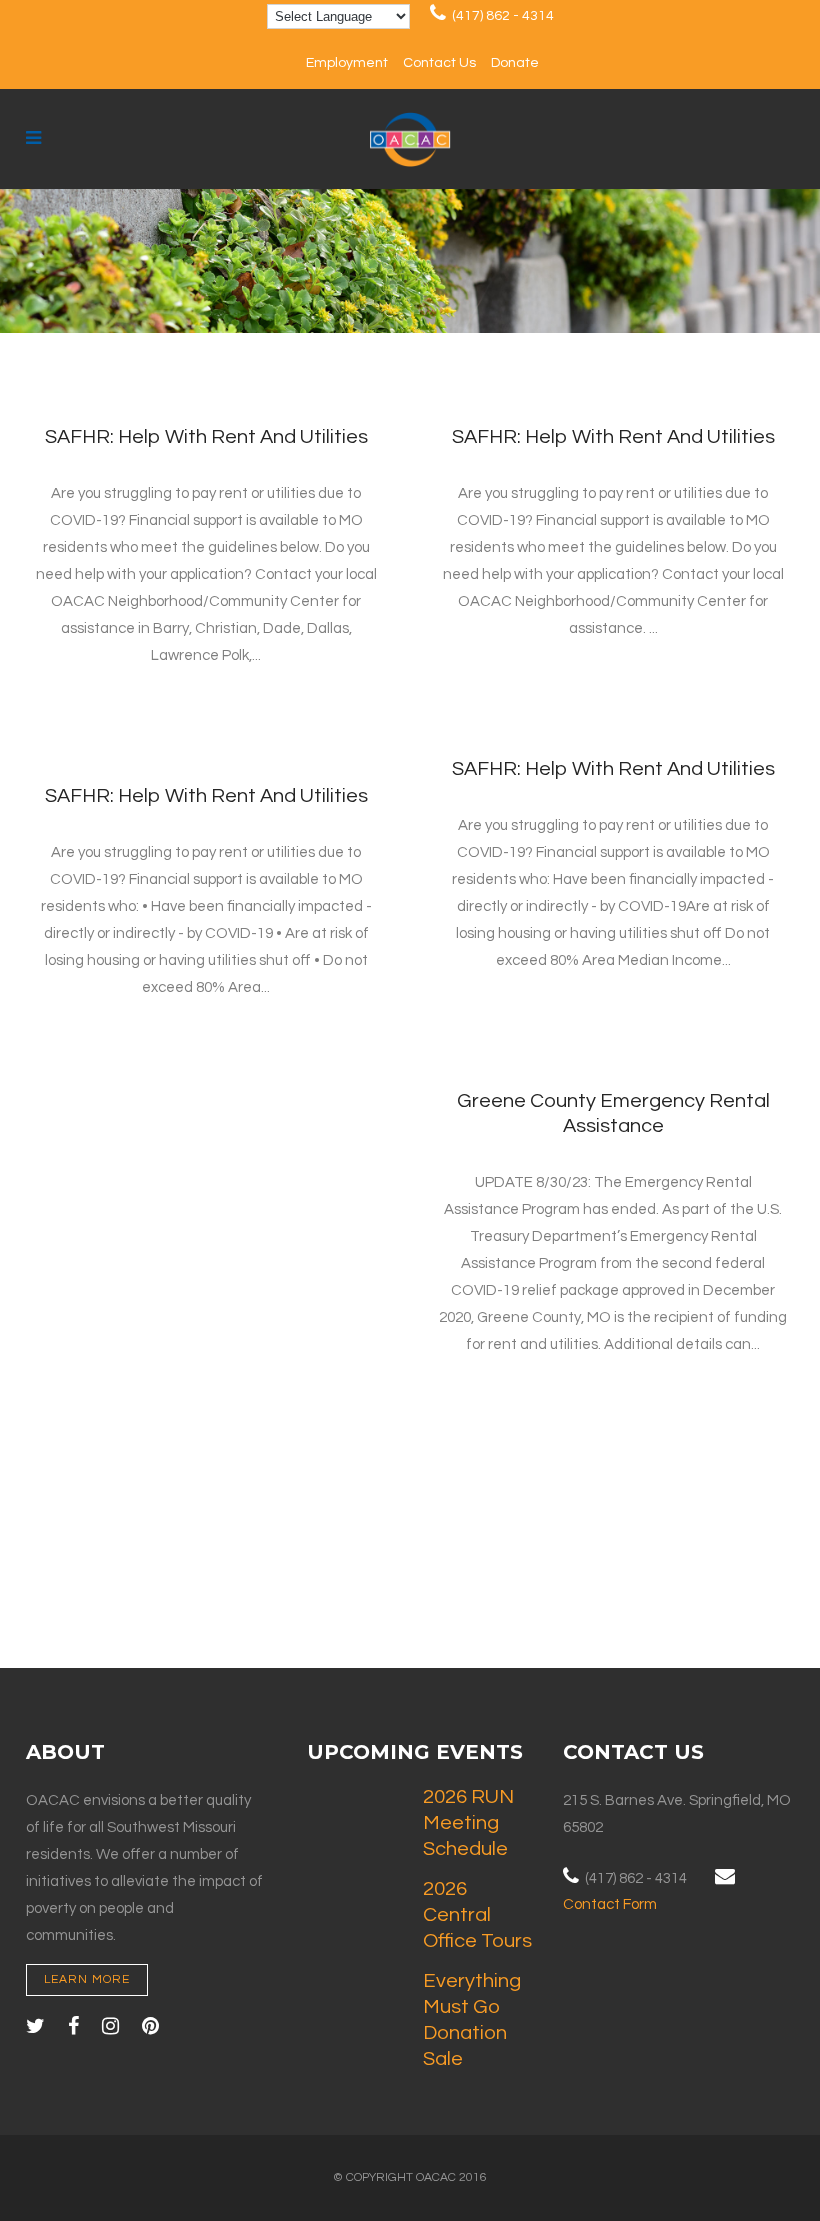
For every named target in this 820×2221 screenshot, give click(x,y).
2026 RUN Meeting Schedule (468, 1823)
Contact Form (610, 1904)
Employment (347, 63)
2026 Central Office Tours (477, 1915)
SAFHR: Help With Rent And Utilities (206, 437)
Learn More (87, 1979)
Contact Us (439, 63)
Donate (515, 63)
